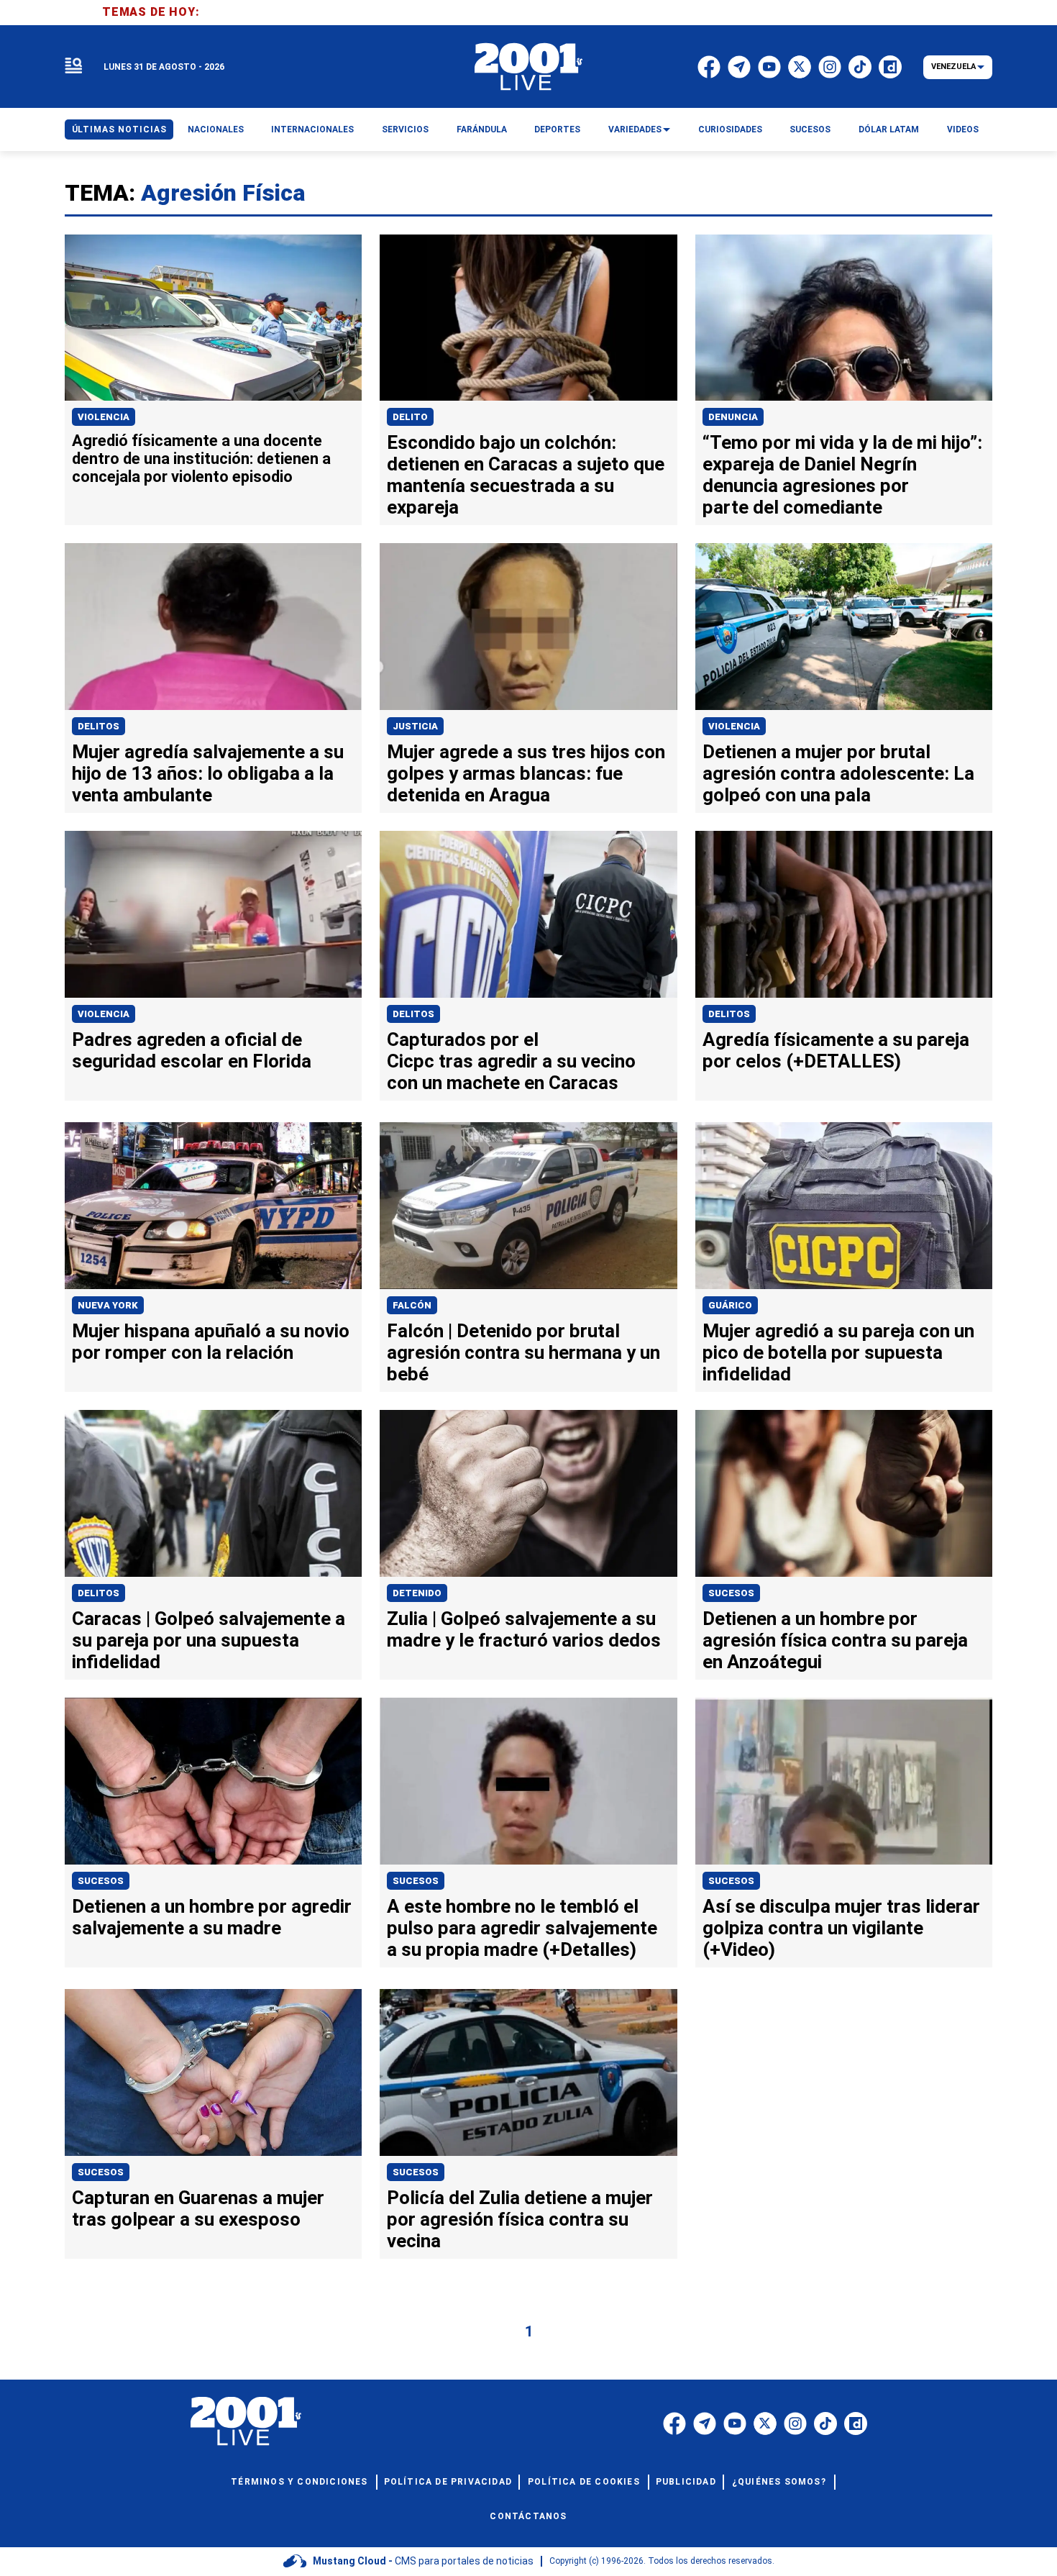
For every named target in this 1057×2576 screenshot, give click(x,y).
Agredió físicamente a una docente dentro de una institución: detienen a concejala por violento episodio (201, 459)
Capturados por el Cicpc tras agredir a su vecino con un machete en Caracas (511, 1061)
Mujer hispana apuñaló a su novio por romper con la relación (211, 1342)
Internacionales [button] (312, 129)
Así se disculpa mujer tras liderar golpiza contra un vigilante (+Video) (841, 1928)
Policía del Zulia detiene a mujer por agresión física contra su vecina (520, 2219)
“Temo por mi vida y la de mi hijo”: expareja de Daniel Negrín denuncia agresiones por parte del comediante (842, 475)
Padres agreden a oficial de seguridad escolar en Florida (192, 1050)
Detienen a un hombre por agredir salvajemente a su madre (212, 1917)
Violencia (104, 417)
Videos (963, 129)
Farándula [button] (482, 129)
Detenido (417, 1593)
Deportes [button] (557, 129)
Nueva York (108, 1305)
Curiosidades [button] (730, 129)
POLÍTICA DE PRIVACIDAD (448, 2482)
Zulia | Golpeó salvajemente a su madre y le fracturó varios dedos (524, 1629)
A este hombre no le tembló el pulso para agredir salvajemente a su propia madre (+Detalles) (522, 1928)
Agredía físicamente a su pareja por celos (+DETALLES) (836, 1050)
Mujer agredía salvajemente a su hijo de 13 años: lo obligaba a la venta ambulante (208, 773)
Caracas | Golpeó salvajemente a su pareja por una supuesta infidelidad (209, 1640)
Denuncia (733, 417)
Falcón (412, 1305)
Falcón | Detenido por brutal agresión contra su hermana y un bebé (523, 1352)
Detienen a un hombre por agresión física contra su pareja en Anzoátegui (835, 1640)
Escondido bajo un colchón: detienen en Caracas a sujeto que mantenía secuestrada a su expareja (526, 475)
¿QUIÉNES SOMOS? (779, 2482)
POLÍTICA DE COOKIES (584, 2482)
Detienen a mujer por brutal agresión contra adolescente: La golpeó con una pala (838, 773)
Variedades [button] (635, 129)
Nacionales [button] (216, 129)
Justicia (415, 726)
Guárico (730, 1305)
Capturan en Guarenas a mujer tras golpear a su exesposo (198, 2208)
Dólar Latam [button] (889, 129)
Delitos (99, 726)
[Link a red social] (674, 2423)
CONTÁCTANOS (528, 2516)
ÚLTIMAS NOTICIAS (119, 129)
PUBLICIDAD (686, 2482)
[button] (73, 67)
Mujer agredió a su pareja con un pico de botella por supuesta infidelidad (838, 1352)
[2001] (528, 67)
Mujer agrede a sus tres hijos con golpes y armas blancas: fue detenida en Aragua (526, 773)
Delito (410, 417)
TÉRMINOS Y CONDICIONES (299, 2482)
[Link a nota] (213, 318)
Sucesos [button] (810, 129)
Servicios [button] (405, 129)
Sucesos (731, 1593)
